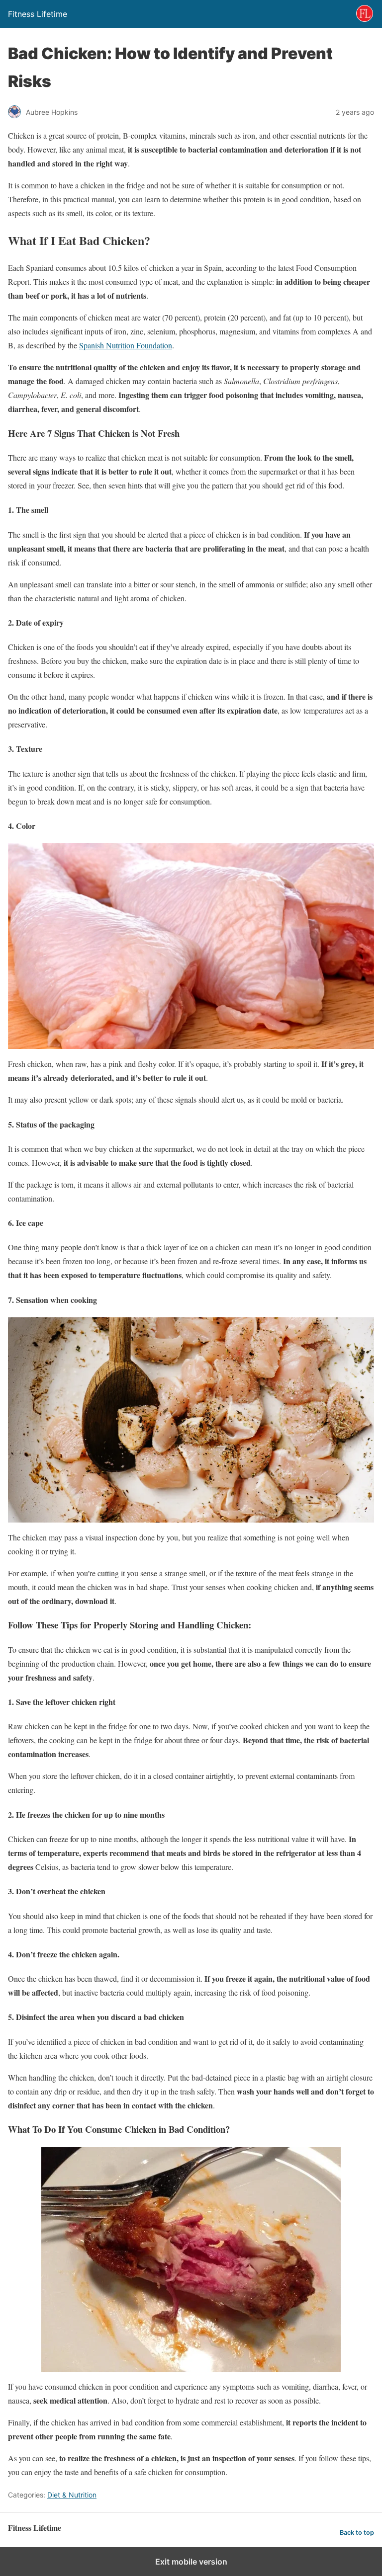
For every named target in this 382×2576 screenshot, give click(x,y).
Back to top (357, 2533)
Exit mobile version (191, 2562)
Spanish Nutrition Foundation (126, 345)
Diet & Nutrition (72, 2495)
